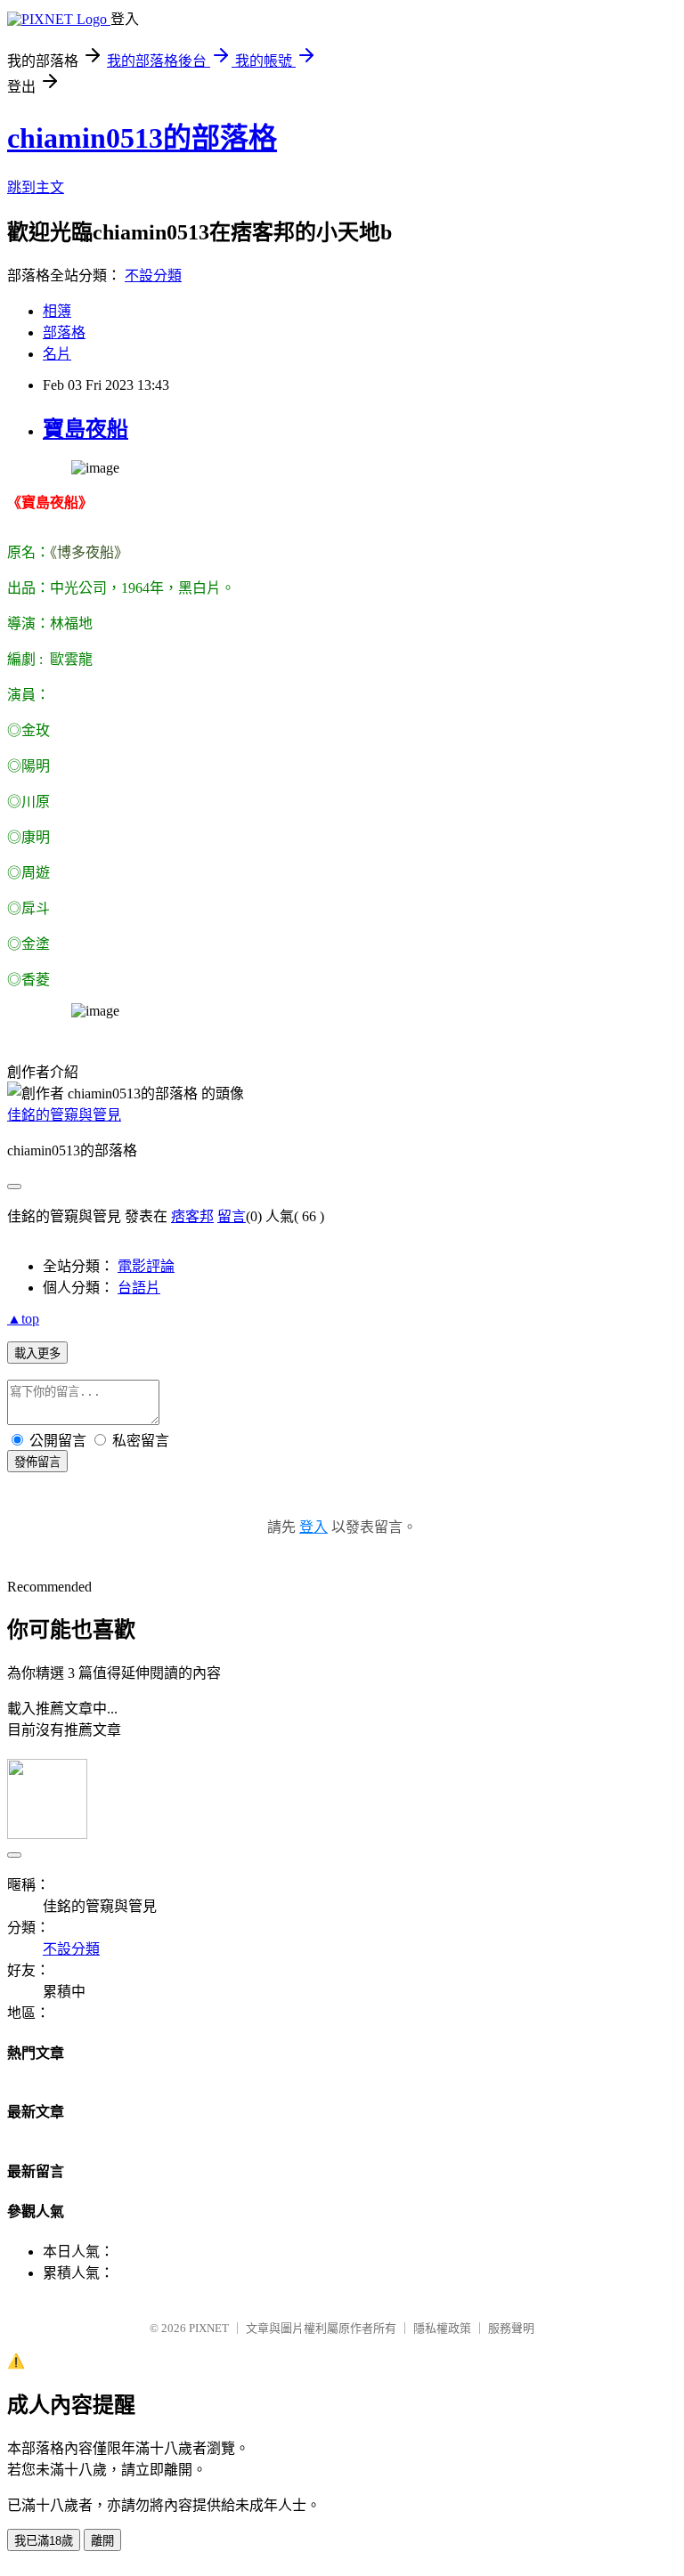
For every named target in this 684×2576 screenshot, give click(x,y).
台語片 (139, 1288)
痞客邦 (192, 1216)
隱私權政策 (442, 2328)
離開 (102, 2541)
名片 (57, 354)
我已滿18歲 (44, 2541)
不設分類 (153, 275)
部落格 (64, 332)
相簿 (57, 311)
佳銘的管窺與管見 (64, 1115)
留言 (232, 1216)
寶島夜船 (85, 429)
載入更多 (37, 1353)
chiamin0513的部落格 (142, 138)
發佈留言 (37, 1462)
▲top (23, 1319)
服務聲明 (511, 2328)
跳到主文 (36, 187)
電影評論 (146, 1266)
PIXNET (209, 2328)
